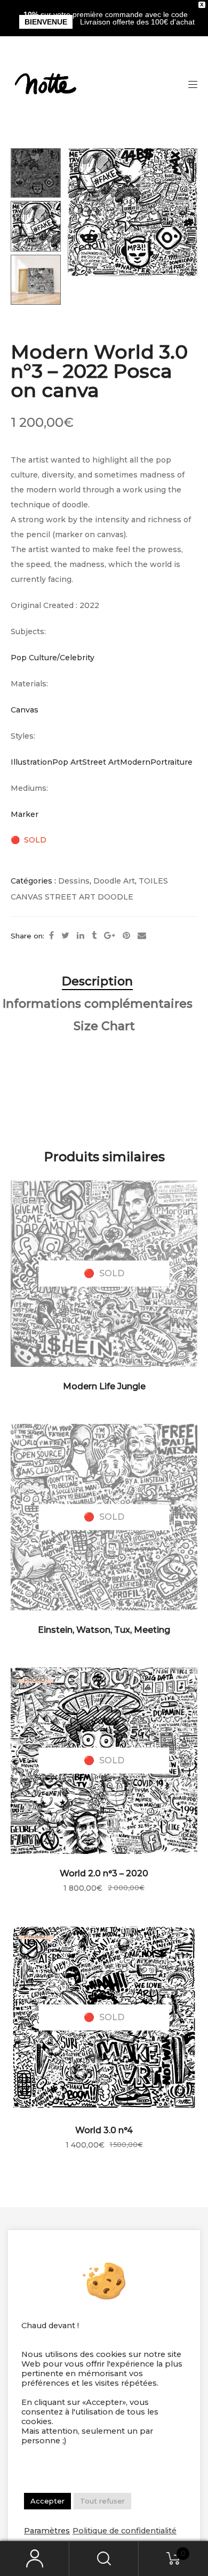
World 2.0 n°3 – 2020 (104, 1873)
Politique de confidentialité (125, 2531)
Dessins (74, 881)
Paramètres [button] (47, 2531)
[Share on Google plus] (110, 936)
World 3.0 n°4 (104, 2130)
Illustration (31, 762)
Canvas (25, 710)
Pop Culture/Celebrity (53, 658)
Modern (135, 762)
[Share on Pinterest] (126, 936)
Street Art (101, 762)
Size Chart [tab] (104, 1026)
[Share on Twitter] (65, 936)
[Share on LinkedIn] (81, 936)
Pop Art (67, 762)
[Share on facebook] (51, 936)
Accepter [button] (47, 2501)
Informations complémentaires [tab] (98, 1004)
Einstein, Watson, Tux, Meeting (104, 1630)
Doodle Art (114, 881)
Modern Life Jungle (104, 1386)
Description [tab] (97, 981)
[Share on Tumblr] (94, 936)
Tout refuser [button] (102, 2501)
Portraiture (171, 762)
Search (104, 2559)
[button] (190, 161)
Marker (25, 814)
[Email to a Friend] (142, 936)
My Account (35, 2559)
